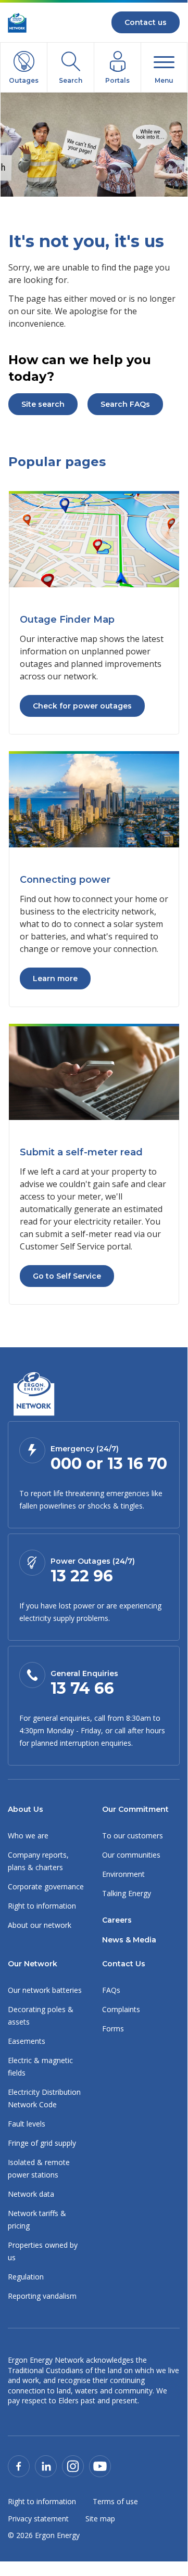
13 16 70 (137, 1464)
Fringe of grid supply (42, 2143)
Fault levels (27, 2124)
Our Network (33, 1964)
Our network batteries (45, 1990)
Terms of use (115, 2501)
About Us (26, 1809)
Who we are (28, 1836)
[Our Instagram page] (73, 2465)
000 (66, 1464)
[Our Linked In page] (46, 2465)
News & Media (129, 1940)
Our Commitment (135, 1809)
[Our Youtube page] (100, 2465)
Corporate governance (46, 1886)
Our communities (131, 1855)
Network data (31, 2194)
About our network (40, 1925)
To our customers (133, 1836)
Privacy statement (38, 2519)
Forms (113, 2028)
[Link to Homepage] (33, 1395)
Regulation (26, 2277)
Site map (100, 2519)
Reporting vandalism (42, 2296)
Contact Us (124, 1964)
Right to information (42, 1906)
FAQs (111, 1990)
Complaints (121, 2009)
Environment (123, 1874)
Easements (27, 2041)
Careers (117, 1920)
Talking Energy (127, 1893)
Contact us (146, 22)
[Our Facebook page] (19, 2465)
